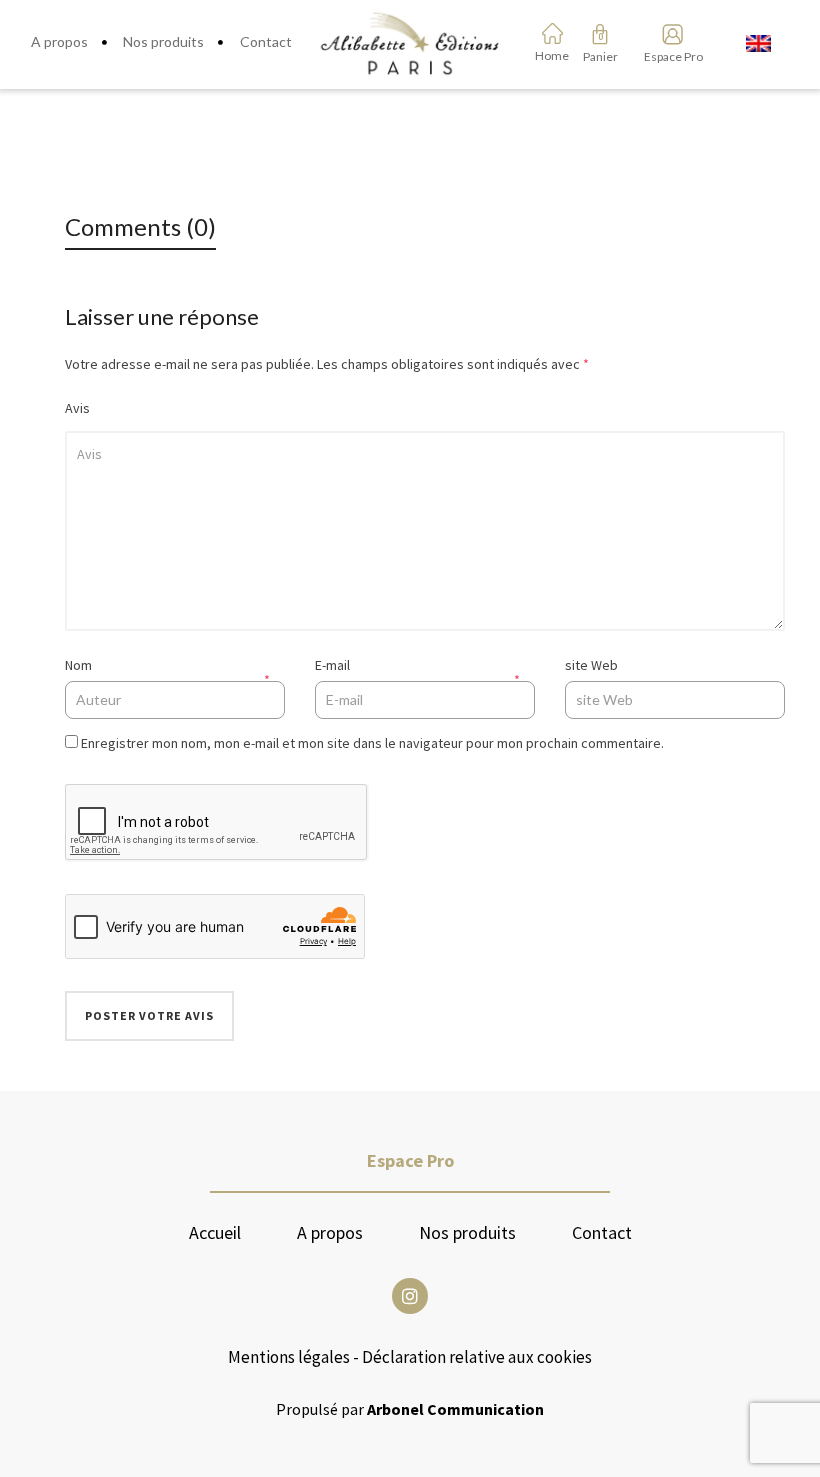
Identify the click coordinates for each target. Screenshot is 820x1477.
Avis (77, 408)
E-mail (332, 665)
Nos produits (467, 1233)
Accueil (215, 1233)
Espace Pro (666, 56)
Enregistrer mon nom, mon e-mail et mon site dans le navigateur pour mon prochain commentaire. (372, 743)
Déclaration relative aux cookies (477, 1357)
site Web (591, 665)
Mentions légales (289, 1357)
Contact (602, 1233)
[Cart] (600, 34)
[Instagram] (410, 1296)
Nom (78, 665)
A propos (330, 1233)
